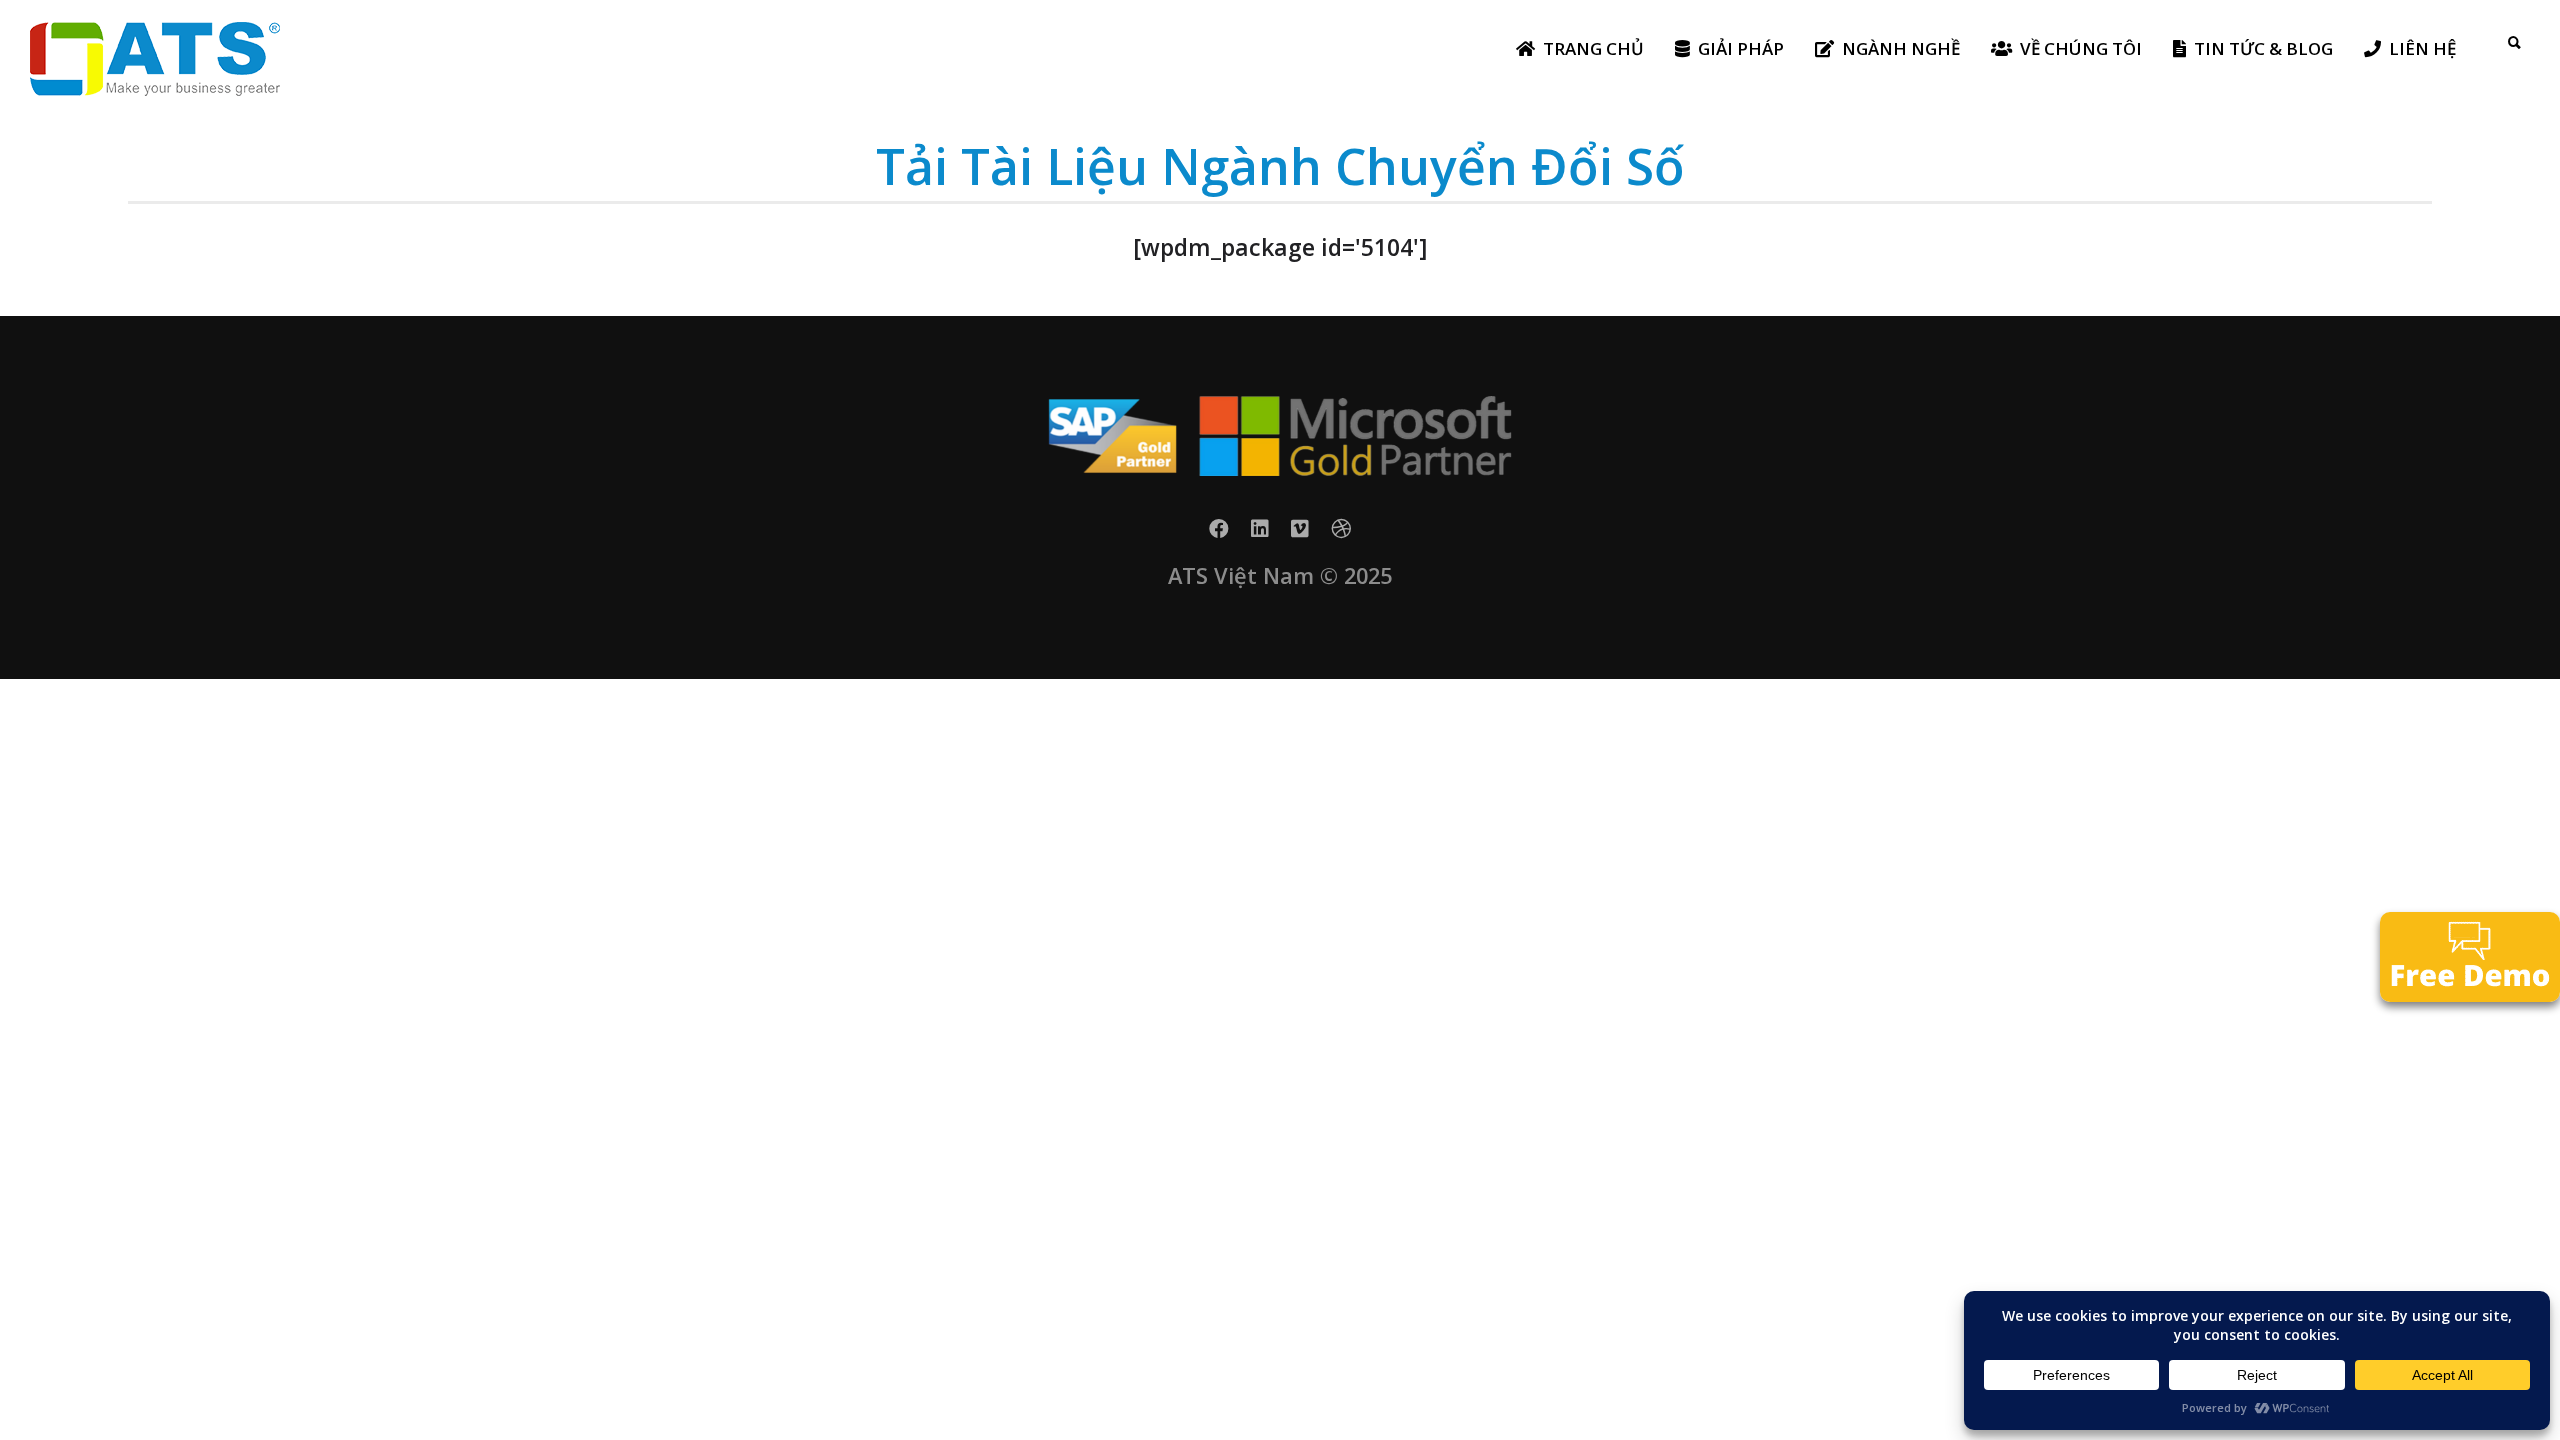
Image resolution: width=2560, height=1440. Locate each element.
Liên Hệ (2422, 48)
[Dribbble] (1341, 534)
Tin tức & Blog (2263, 48)
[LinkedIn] (1260, 534)
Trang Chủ (1593, 48)
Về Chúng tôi (2081, 48)
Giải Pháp (1741, 48)
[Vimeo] (1300, 534)
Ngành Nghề (1901, 48)
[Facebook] (1219, 534)
